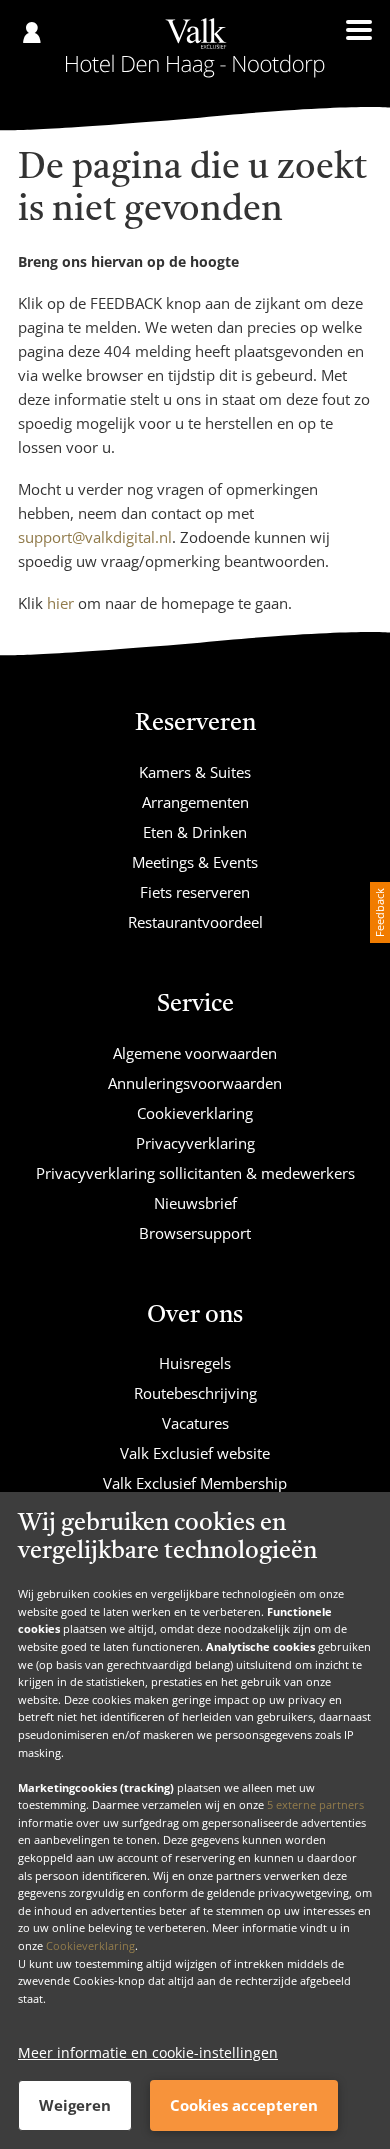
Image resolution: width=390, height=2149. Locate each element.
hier (60, 603)
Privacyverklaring (195, 1143)
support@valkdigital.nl (95, 537)
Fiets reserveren (195, 892)
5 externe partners (315, 1804)
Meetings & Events (195, 862)
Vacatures (195, 1423)
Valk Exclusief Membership (195, 1483)
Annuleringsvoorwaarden (195, 1083)
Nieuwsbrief (195, 1203)
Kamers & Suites (195, 772)
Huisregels (195, 1363)
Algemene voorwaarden (195, 1053)
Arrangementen (195, 802)
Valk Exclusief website (195, 1453)
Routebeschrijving (195, 1393)
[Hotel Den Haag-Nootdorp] (195, 48)
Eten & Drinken (195, 832)
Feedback (379, 912)
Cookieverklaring (90, 1945)
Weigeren (75, 2105)
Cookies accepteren (244, 2105)
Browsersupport (195, 1233)
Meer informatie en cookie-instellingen (148, 2052)
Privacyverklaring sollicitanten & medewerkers (195, 1173)
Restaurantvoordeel (195, 922)
